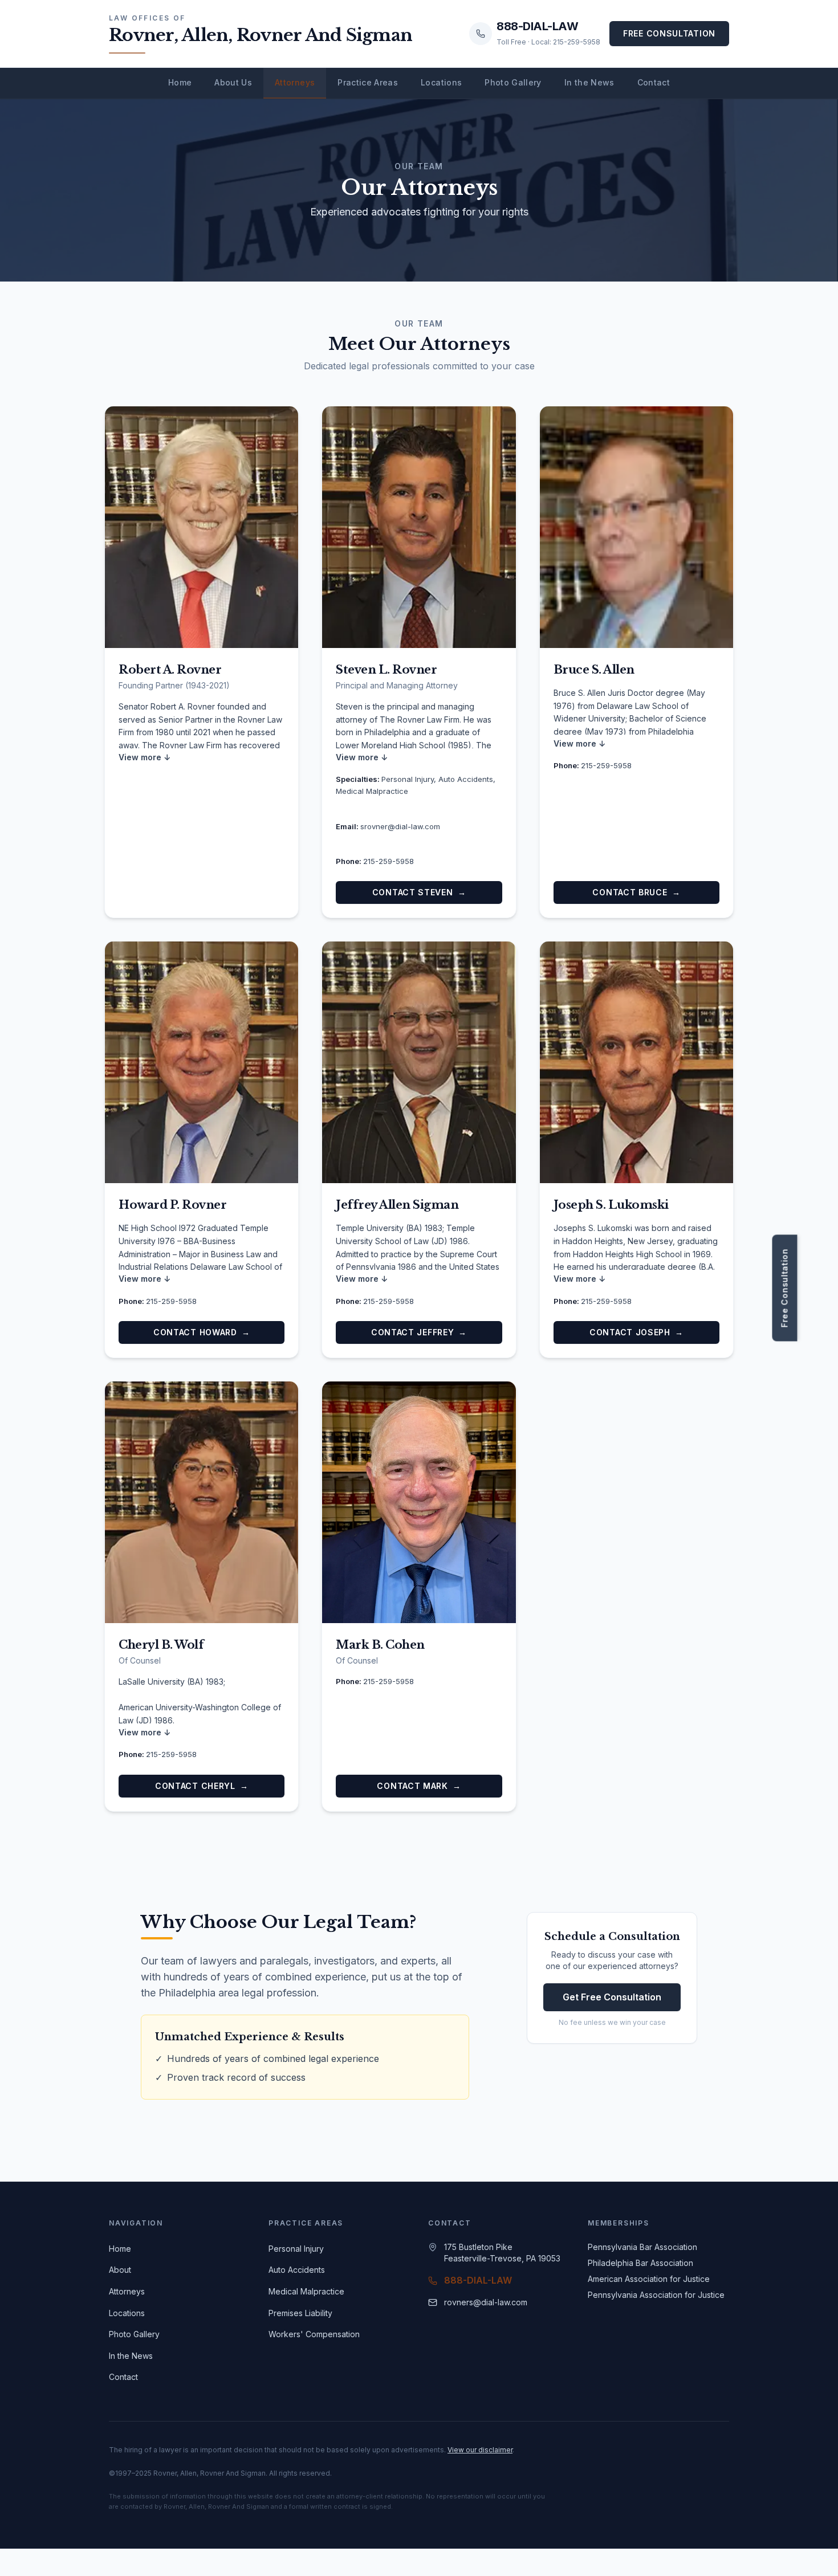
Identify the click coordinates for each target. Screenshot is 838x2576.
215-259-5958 (389, 861)
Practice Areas (368, 82)
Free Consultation (669, 33)
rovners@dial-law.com (486, 2302)
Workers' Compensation (314, 2334)
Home (180, 82)
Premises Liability (300, 2313)
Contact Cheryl (202, 1786)
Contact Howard (202, 1332)
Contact (654, 82)
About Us (233, 82)
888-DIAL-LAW (478, 2280)
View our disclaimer (480, 2450)
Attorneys (295, 82)
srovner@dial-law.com (400, 826)
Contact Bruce (636, 892)
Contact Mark (419, 1786)
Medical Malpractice (306, 2291)
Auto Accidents (297, 2270)
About (120, 2270)
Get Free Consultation (612, 1997)
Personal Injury (296, 2249)
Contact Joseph (636, 1332)
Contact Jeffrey (419, 1332)
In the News (589, 82)
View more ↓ (145, 757)
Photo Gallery (513, 82)
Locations (441, 82)
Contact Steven (419, 892)
